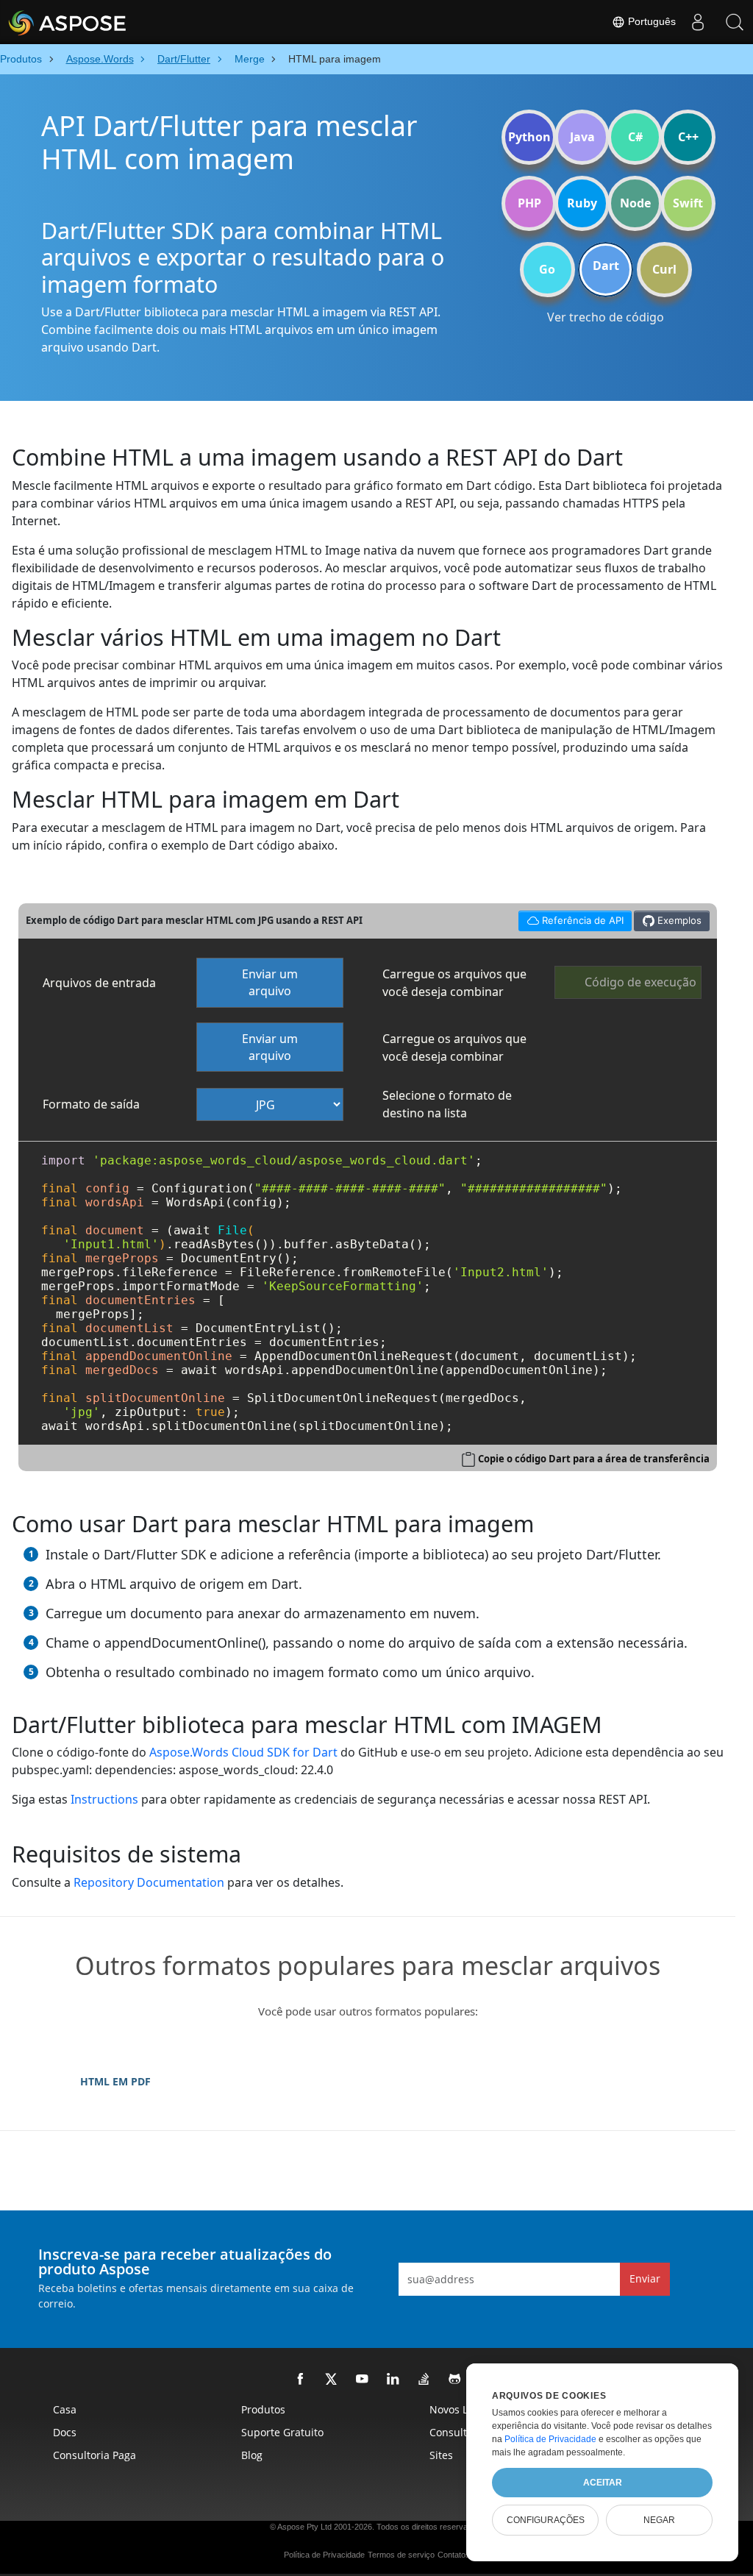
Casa (65, 2409)
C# (635, 137)
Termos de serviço (401, 2555)
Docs (65, 2432)
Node (635, 203)
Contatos (454, 2555)
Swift (688, 203)
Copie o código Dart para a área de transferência (594, 1459)
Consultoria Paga (94, 2455)
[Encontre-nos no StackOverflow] (424, 2380)
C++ (688, 137)
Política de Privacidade (324, 2555)
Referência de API (571, 918)
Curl (664, 269)
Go (547, 269)
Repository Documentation (149, 1882)
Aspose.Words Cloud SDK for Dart (243, 1752)
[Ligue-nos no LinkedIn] (393, 2380)
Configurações (546, 2520)
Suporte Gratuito (282, 2432)
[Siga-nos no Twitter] (332, 2380)
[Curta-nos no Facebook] (301, 2380)
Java (582, 137)
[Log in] (698, 22)
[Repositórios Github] (455, 2380)
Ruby (582, 203)
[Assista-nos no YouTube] (363, 2380)
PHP (529, 203)
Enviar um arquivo (270, 982)
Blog (252, 2455)
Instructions (104, 1799)
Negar (659, 2520)
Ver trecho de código (606, 317)
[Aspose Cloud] (107, 22)
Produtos (263, 2409)
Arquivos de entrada (99, 983)
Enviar (645, 2278)
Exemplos (678, 920)
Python (529, 137)
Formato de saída (91, 1104)
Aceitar (603, 2483)
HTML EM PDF (115, 2081)
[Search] (735, 22)
